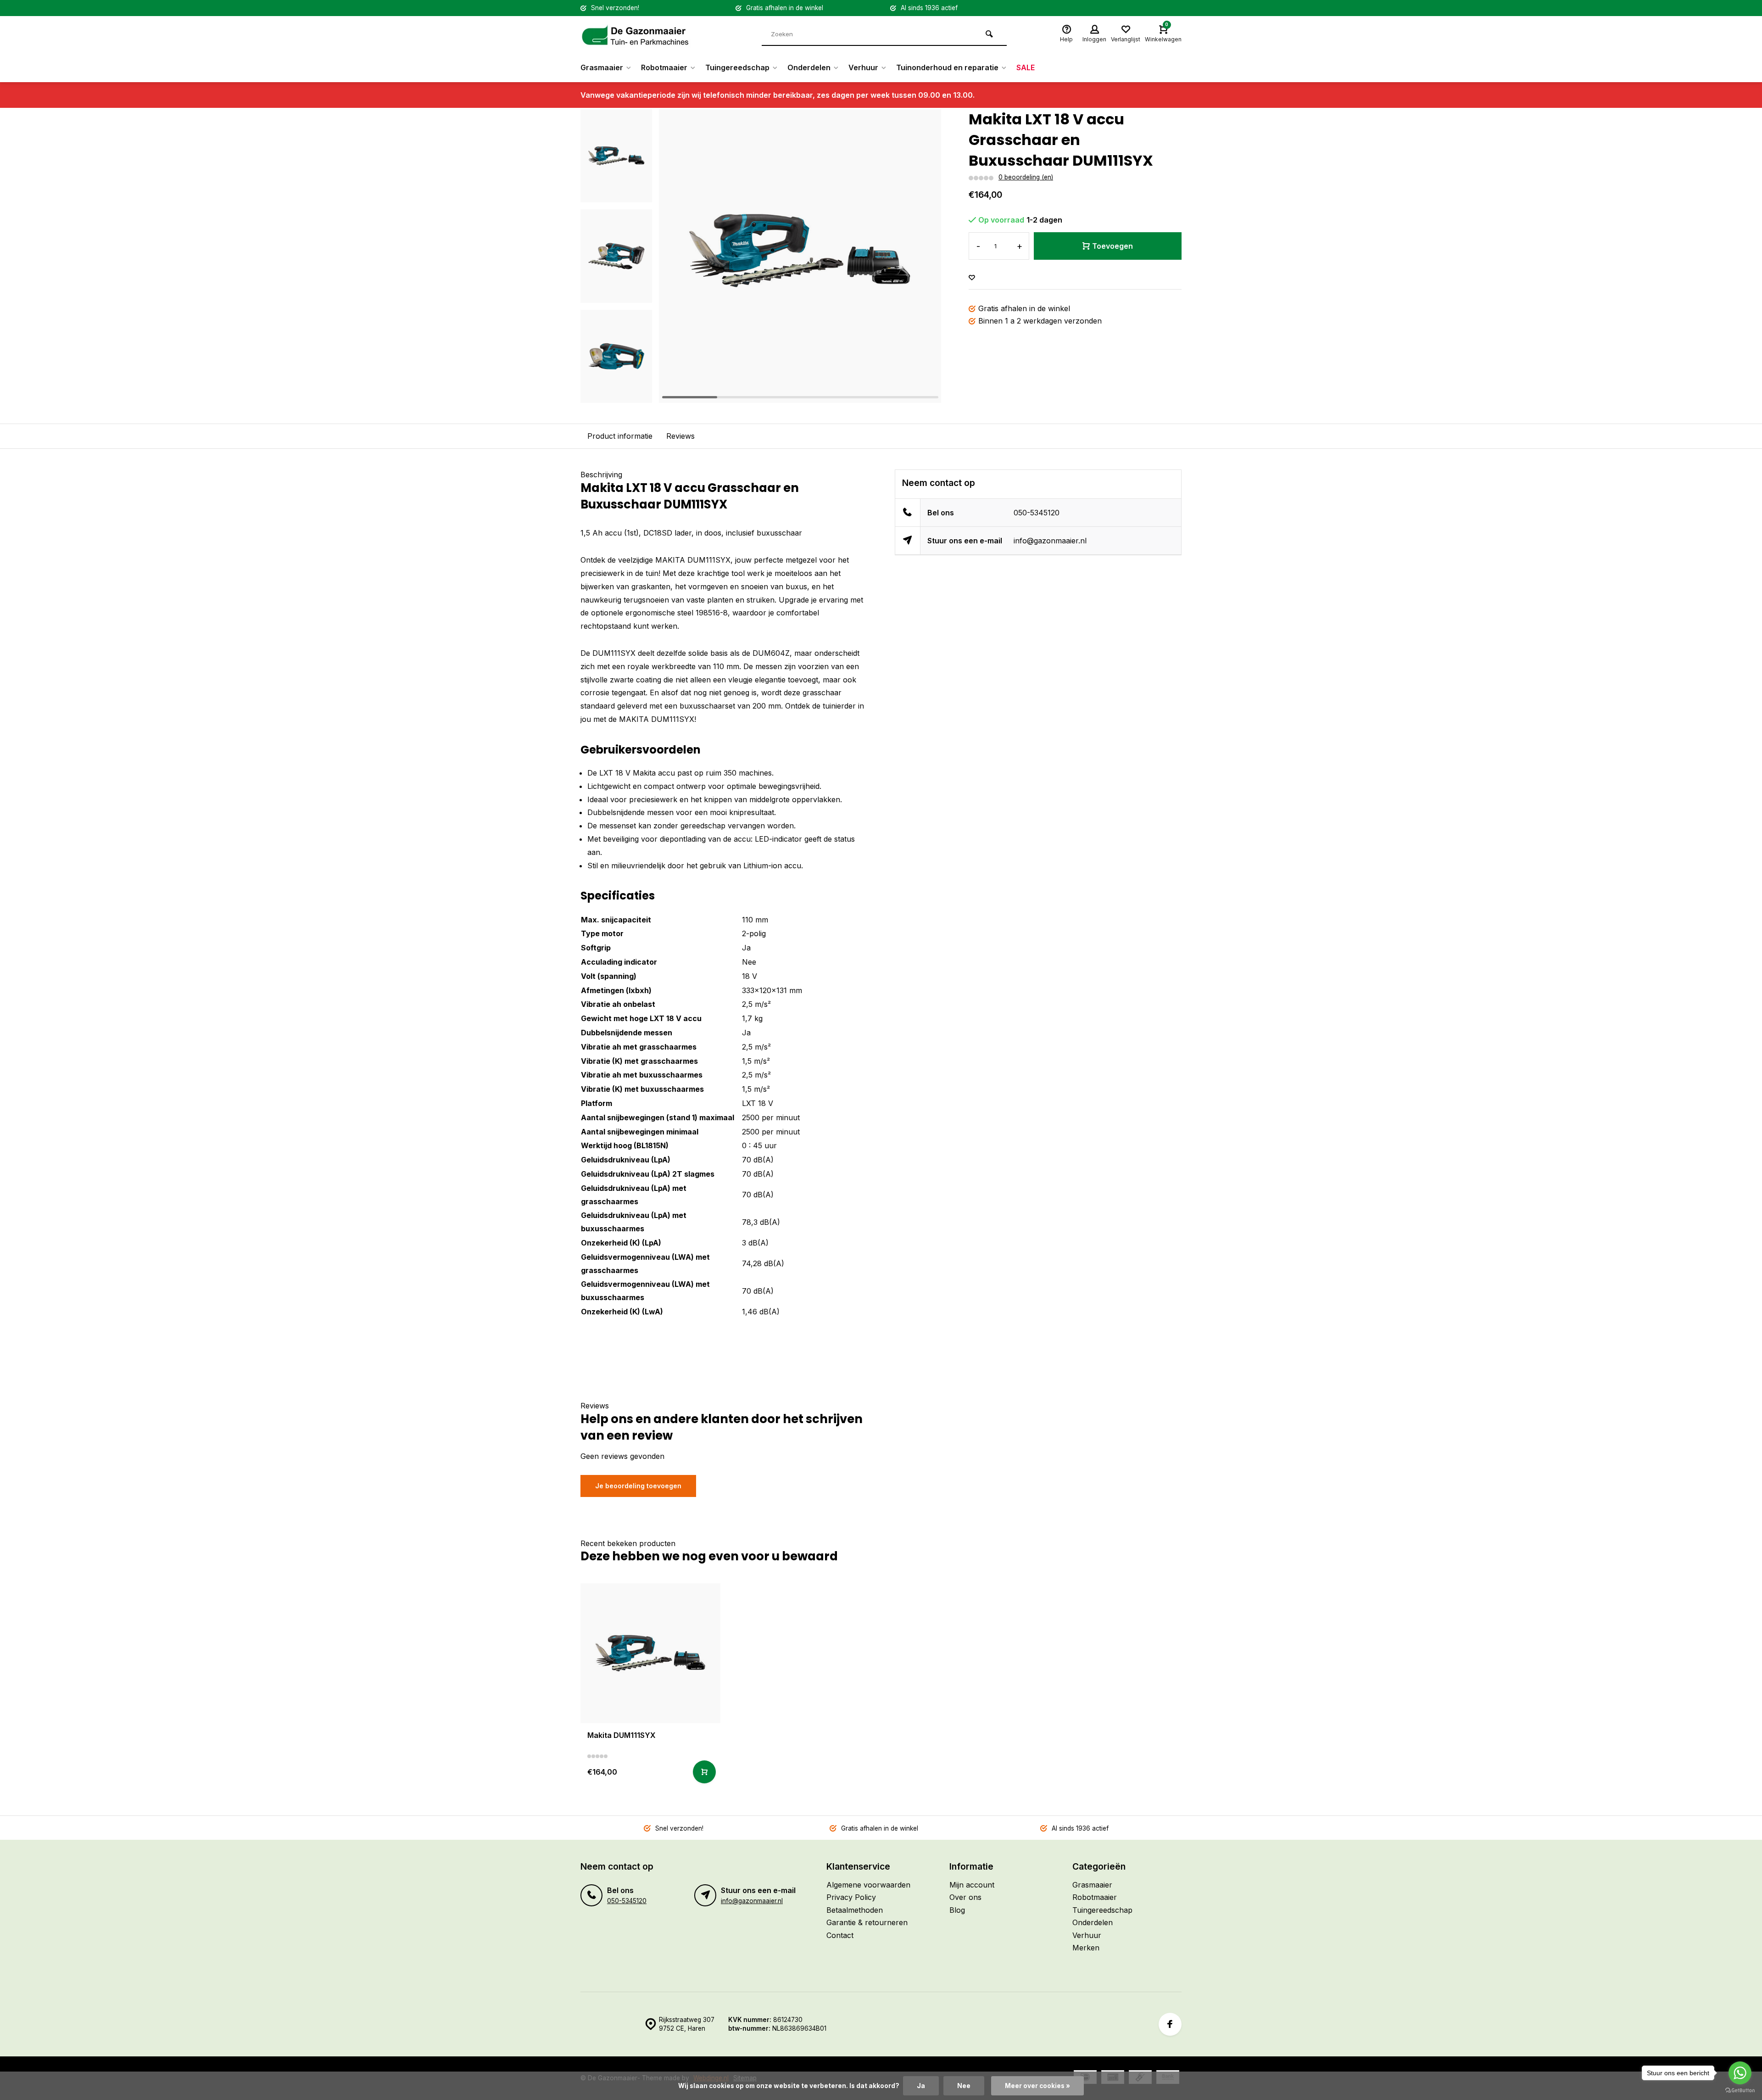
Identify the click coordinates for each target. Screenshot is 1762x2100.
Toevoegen (1112, 246)
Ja (921, 2086)
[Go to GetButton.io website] (1740, 2091)
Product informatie (620, 436)
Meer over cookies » (1037, 2086)
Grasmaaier (602, 67)
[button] (616, 395)
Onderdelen (809, 67)
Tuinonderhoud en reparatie (947, 67)
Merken (1086, 1948)
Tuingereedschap (737, 67)
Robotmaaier (664, 67)
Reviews (680, 436)
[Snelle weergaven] (704, 1772)
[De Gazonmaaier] (636, 34)
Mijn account (972, 1885)
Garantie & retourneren (867, 1922)
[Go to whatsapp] (1740, 2073)
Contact (840, 1935)
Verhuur (863, 67)
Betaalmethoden (855, 1910)
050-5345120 (1037, 513)
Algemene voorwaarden (868, 1885)
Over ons (965, 1897)
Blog (957, 1910)
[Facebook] (1170, 2024)
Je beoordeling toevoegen (638, 1486)
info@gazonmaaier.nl (1050, 541)
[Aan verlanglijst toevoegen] (972, 278)
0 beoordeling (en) (1026, 177)
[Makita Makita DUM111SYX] (650, 1653)
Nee (964, 2086)
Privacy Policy (851, 1897)
